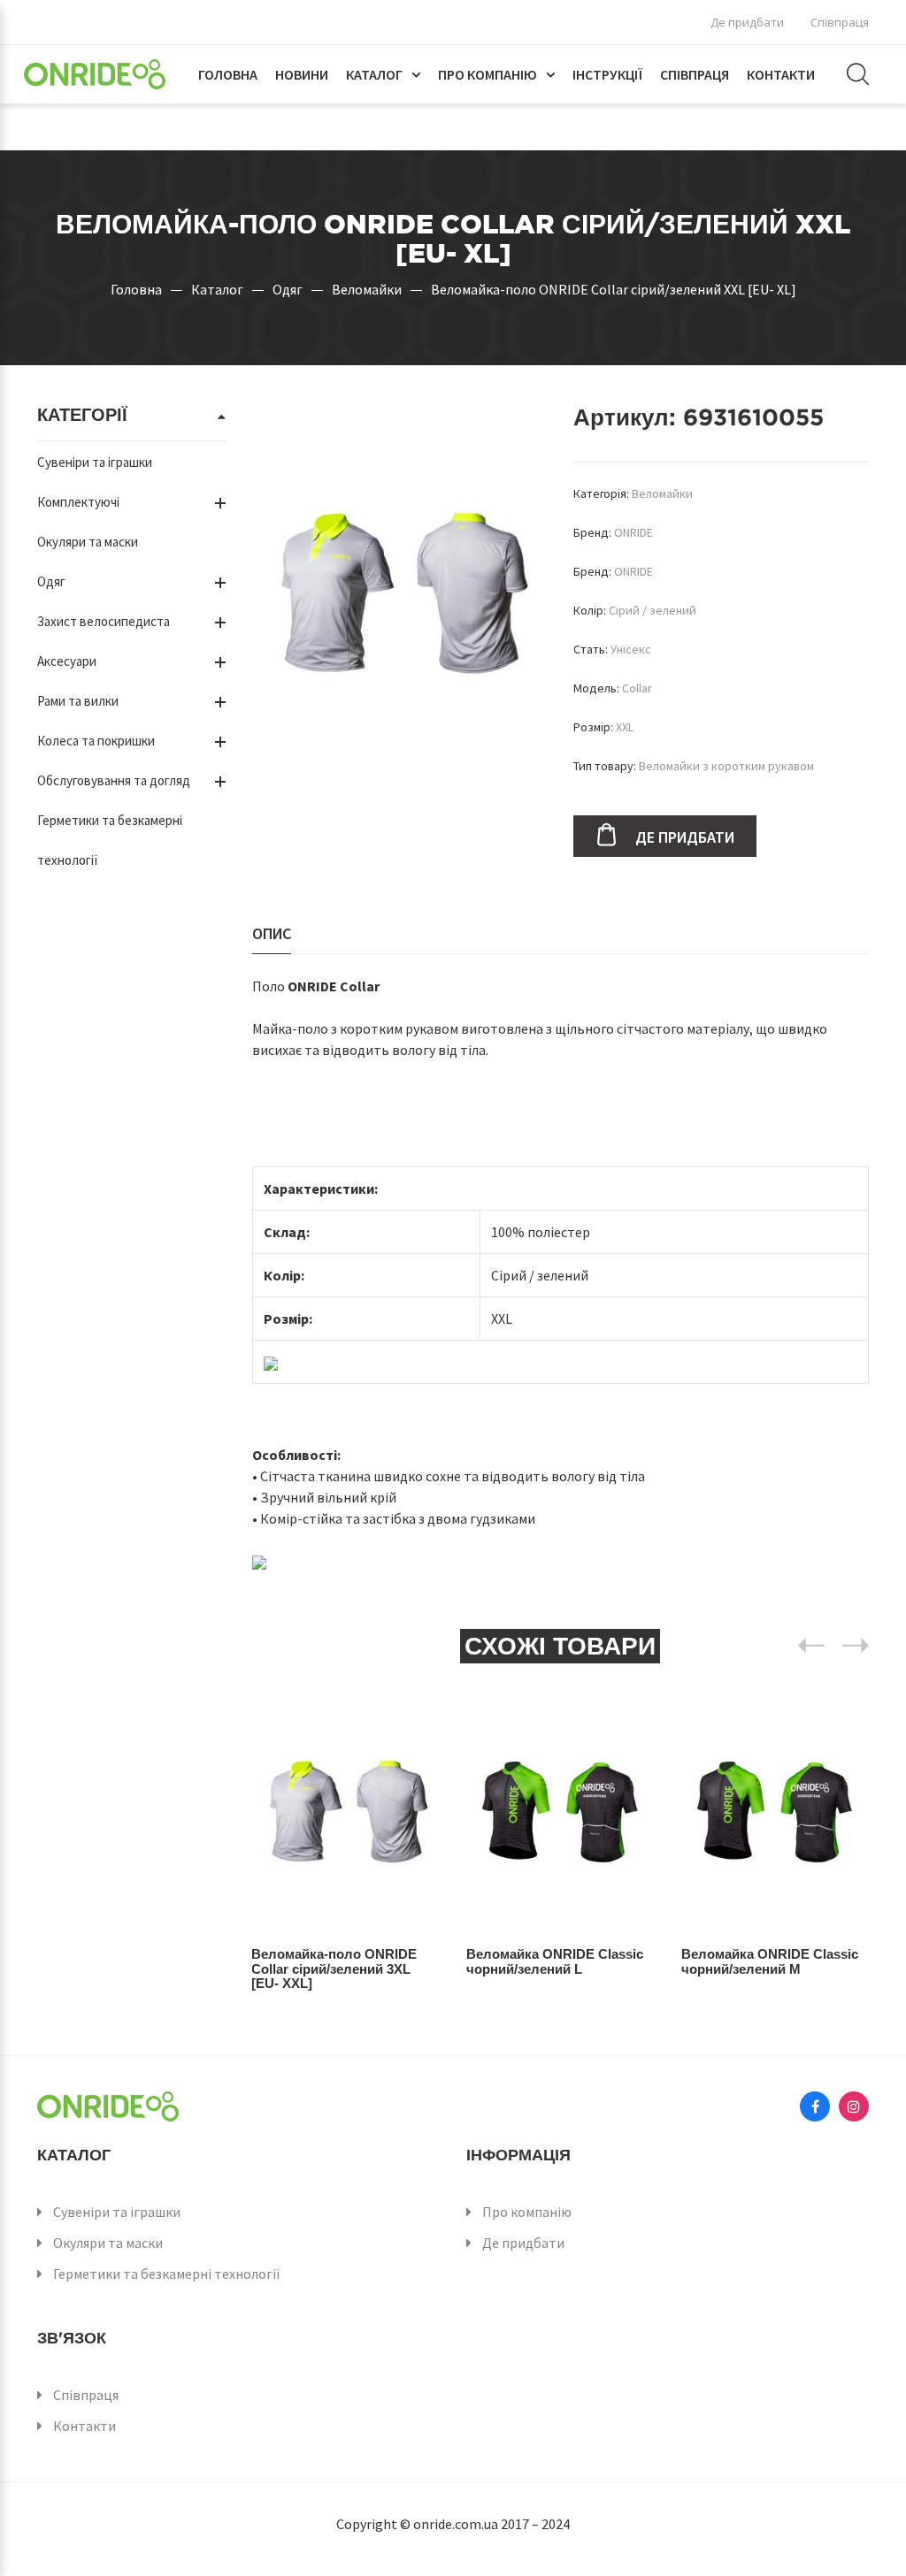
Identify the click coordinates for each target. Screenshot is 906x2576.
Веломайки (367, 289)
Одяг (288, 289)
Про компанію (488, 74)
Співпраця (840, 22)
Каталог (374, 74)
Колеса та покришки (96, 741)
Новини (302, 74)
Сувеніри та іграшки (95, 462)
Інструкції (607, 74)
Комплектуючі (78, 502)
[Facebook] (815, 2106)
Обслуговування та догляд (114, 780)
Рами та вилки (78, 701)
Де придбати (747, 22)
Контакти (781, 74)
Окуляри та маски (88, 542)
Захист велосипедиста (104, 621)
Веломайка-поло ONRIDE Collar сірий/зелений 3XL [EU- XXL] (334, 1968)
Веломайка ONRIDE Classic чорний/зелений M (770, 1961)
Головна (228, 74)
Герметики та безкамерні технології (167, 2274)
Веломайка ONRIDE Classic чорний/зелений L (555, 1961)
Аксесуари (67, 661)
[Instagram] (854, 2106)
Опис (272, 933)
